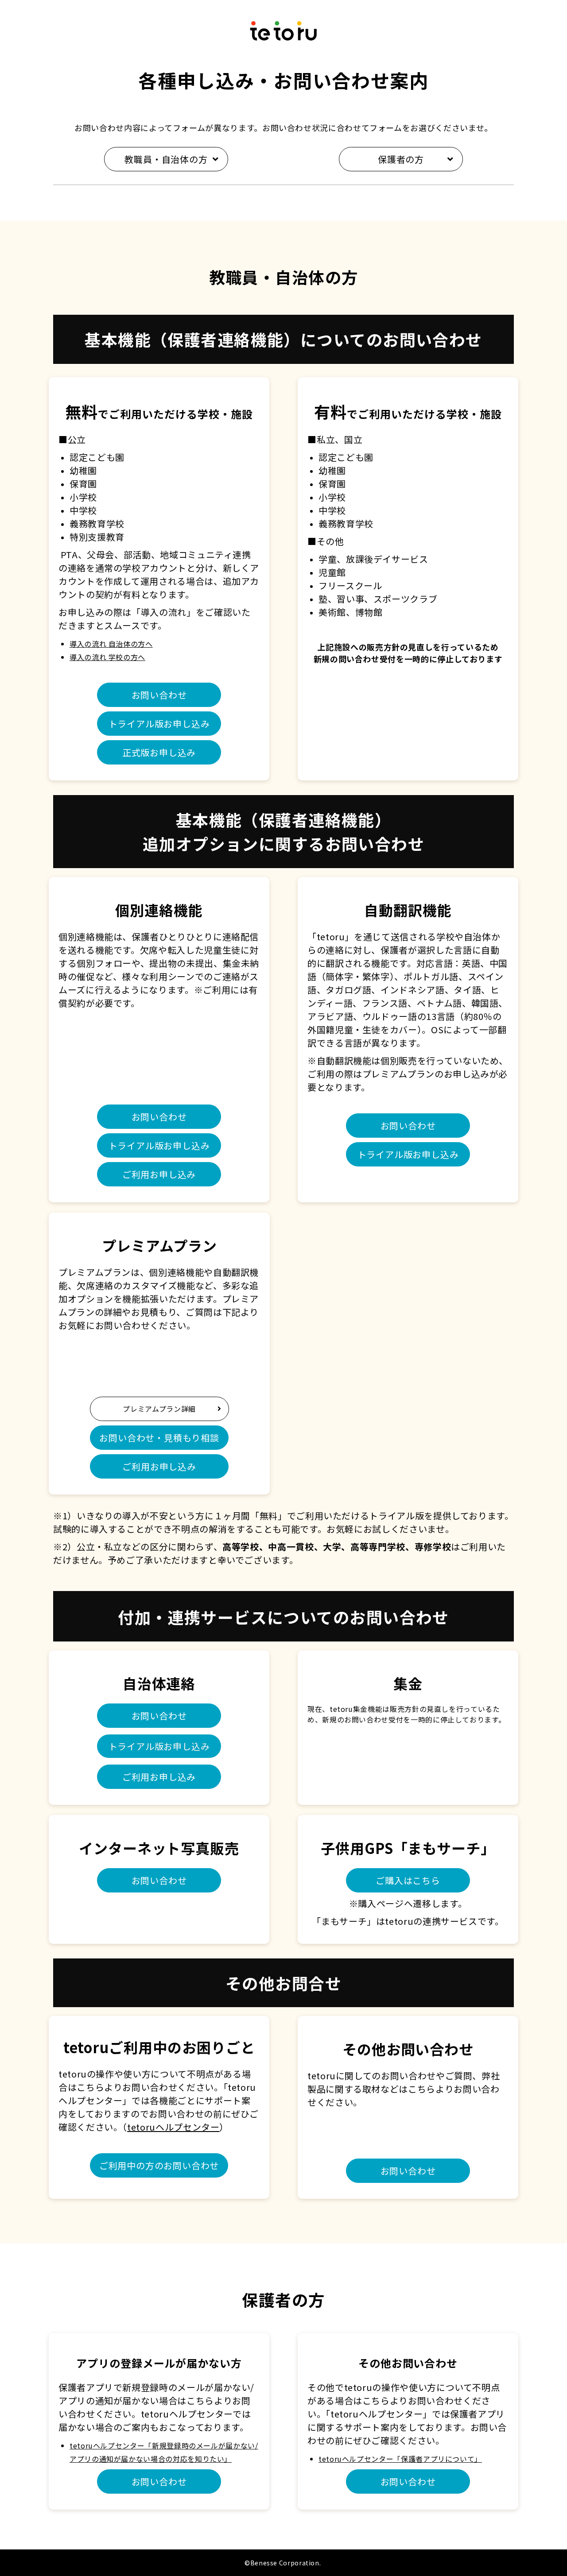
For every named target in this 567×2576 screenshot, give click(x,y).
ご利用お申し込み (159, 1174)
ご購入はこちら (408, 1880)
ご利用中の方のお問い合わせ (159, 2165)
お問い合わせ (159, 695)
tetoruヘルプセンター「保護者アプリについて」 (400, 2459)
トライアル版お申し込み (159, 724)
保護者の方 (401, 159)
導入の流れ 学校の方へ (107, 657)
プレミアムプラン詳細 (176, 1409)
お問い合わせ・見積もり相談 (159, 1438)
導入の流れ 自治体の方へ (111, 644)
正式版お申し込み (159, 752)
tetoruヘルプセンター (173, 2127)
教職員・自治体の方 (166, 159)
